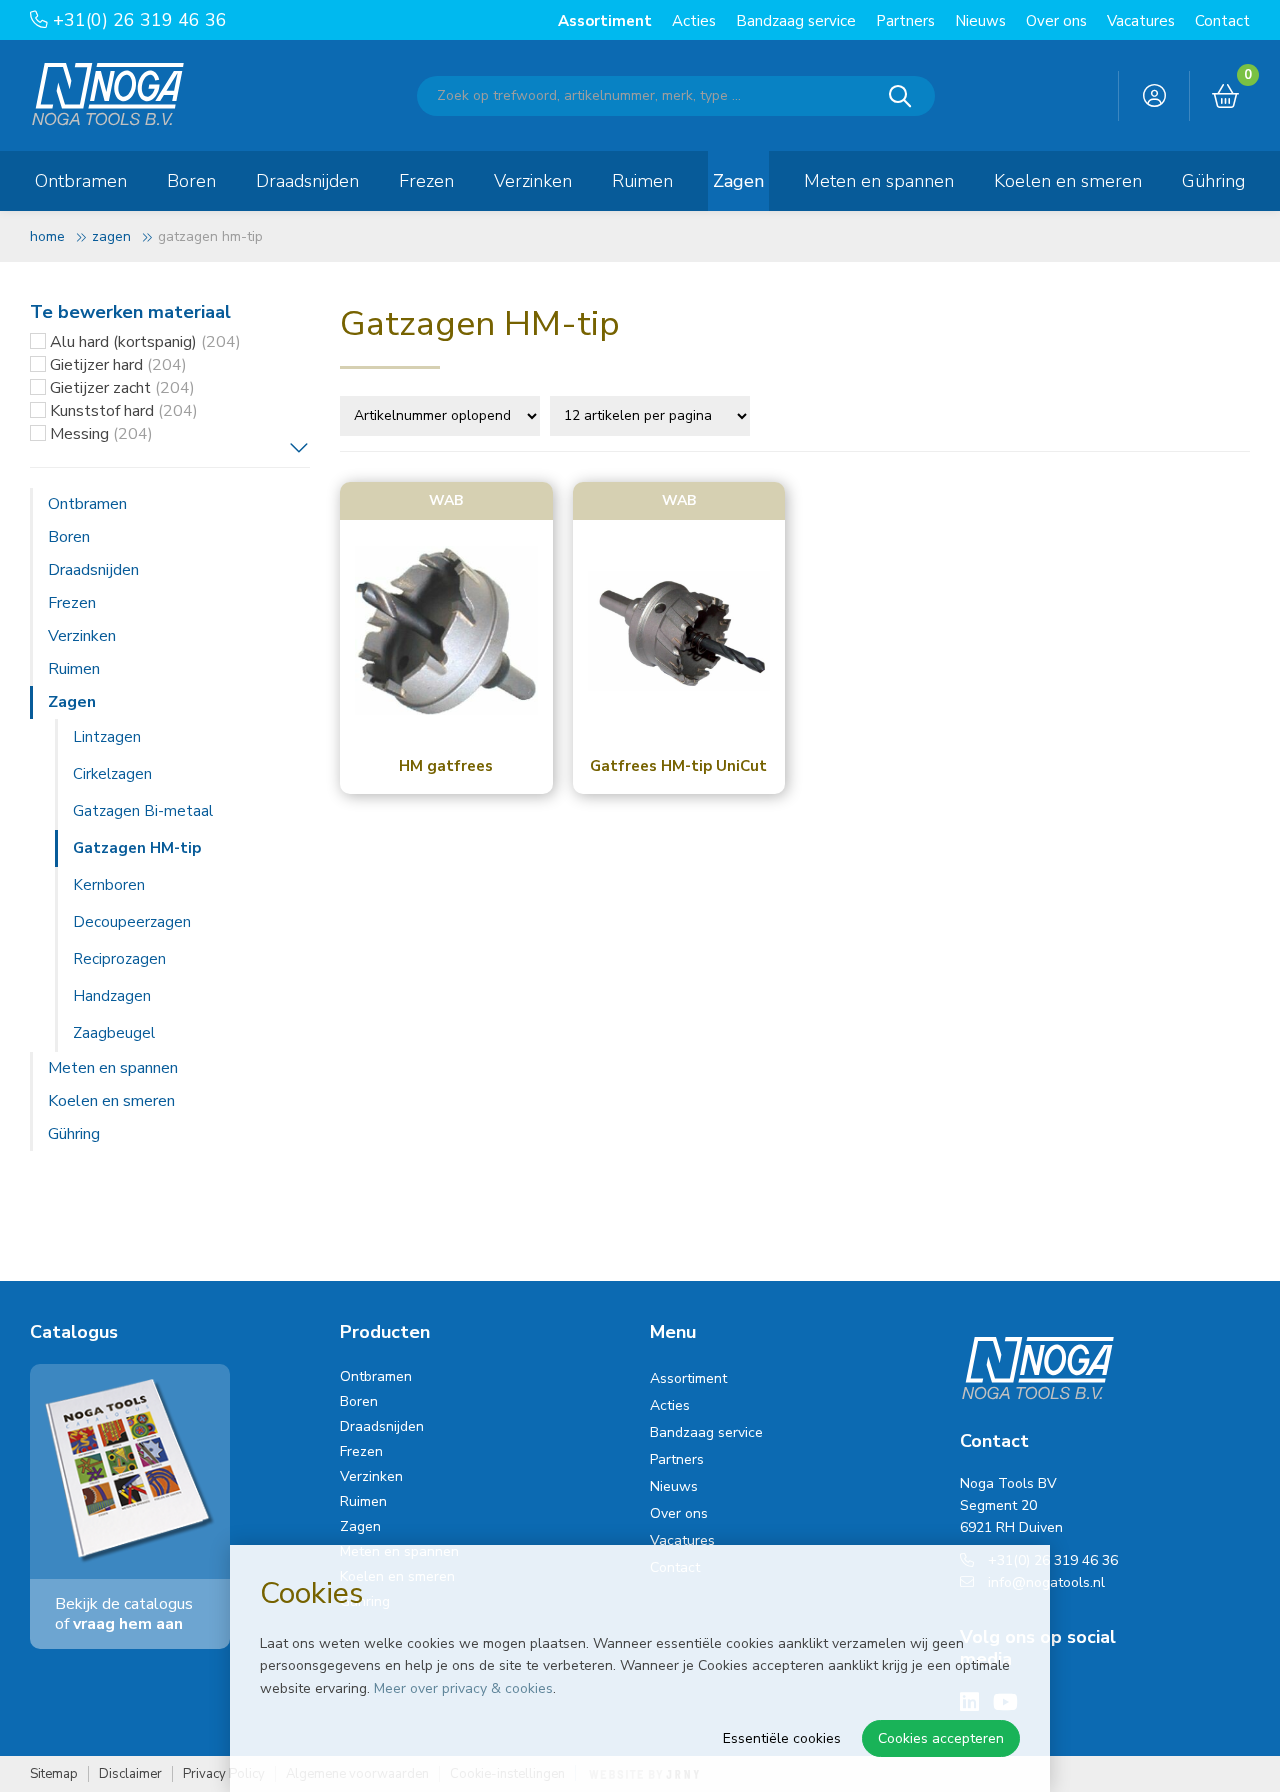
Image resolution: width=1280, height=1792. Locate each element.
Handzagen (112, 996)
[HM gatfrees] (446, 631)
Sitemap (54, 1774)
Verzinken (533, 181)
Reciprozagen (119, 959)
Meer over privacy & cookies (463, 1688)
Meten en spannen (879, 181)
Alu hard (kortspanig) (145, 342)
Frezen (426, 181)
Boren (191, 181)
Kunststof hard (124, 411)
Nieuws (980, 21)
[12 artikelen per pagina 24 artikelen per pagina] (652, 414)
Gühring (1213, 181)
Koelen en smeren (1068, 181)
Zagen (738, 181)
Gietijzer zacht (122, 388)
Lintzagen (107, 737)
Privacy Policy (224, 1774)
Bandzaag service (796, 21)
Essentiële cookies (782, 1738)
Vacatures (1141, 21)
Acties (694, 21)
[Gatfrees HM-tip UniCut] (679, 631)
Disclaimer (130, 1774)
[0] (1225, 97)
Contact (1222, 21)
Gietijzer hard (118, 365)
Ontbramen (81, 181)
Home (47, 236)
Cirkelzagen (112, 774)
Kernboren (109, 885)
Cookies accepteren (941, 1738)
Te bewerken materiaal (130, 312)
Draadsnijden (307, 181)
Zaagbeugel (114, 1033)
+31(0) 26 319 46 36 (137, 20)
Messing (101, 434)
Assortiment (605, 21)
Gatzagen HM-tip (137, 848)
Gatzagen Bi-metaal (143, 811)
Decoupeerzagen (132, 922)
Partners (905, 21)
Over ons (1056, 21)
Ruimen (642, 181)
